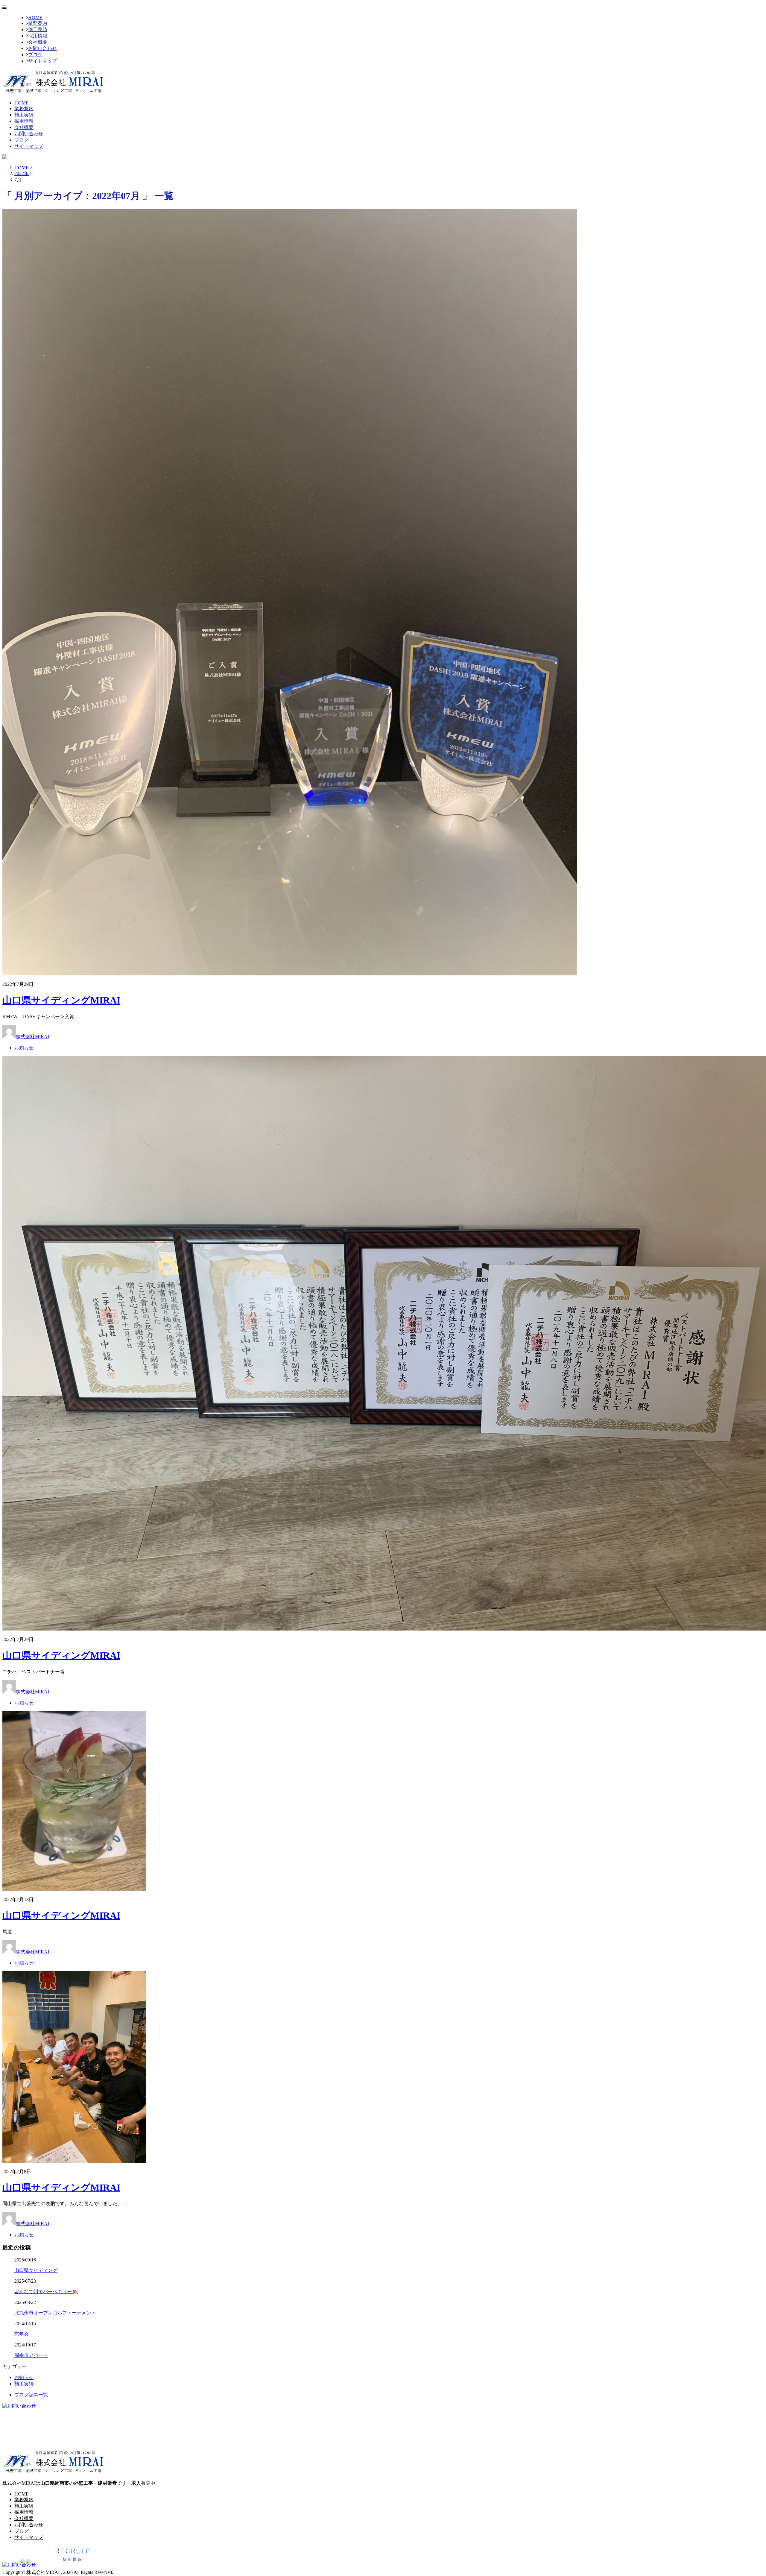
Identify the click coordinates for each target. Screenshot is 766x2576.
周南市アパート (31, 2355)
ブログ (35, 55)
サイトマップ (42, 61)
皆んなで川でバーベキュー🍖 (46, 2292)
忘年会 (22, 2334)
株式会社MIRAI (32, 1037)
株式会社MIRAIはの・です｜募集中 (79, 2483)
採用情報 (38, 36)
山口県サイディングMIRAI (61, 1000)
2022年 (22, 173)
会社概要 (38, 42)
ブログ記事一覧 (31, 2395)
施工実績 (38, 29)
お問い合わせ (42, 48)
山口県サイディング (36, 2270)
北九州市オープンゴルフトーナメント (55, 2313)
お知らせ (24, 1048)
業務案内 (38, 23)
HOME (35, 18)
